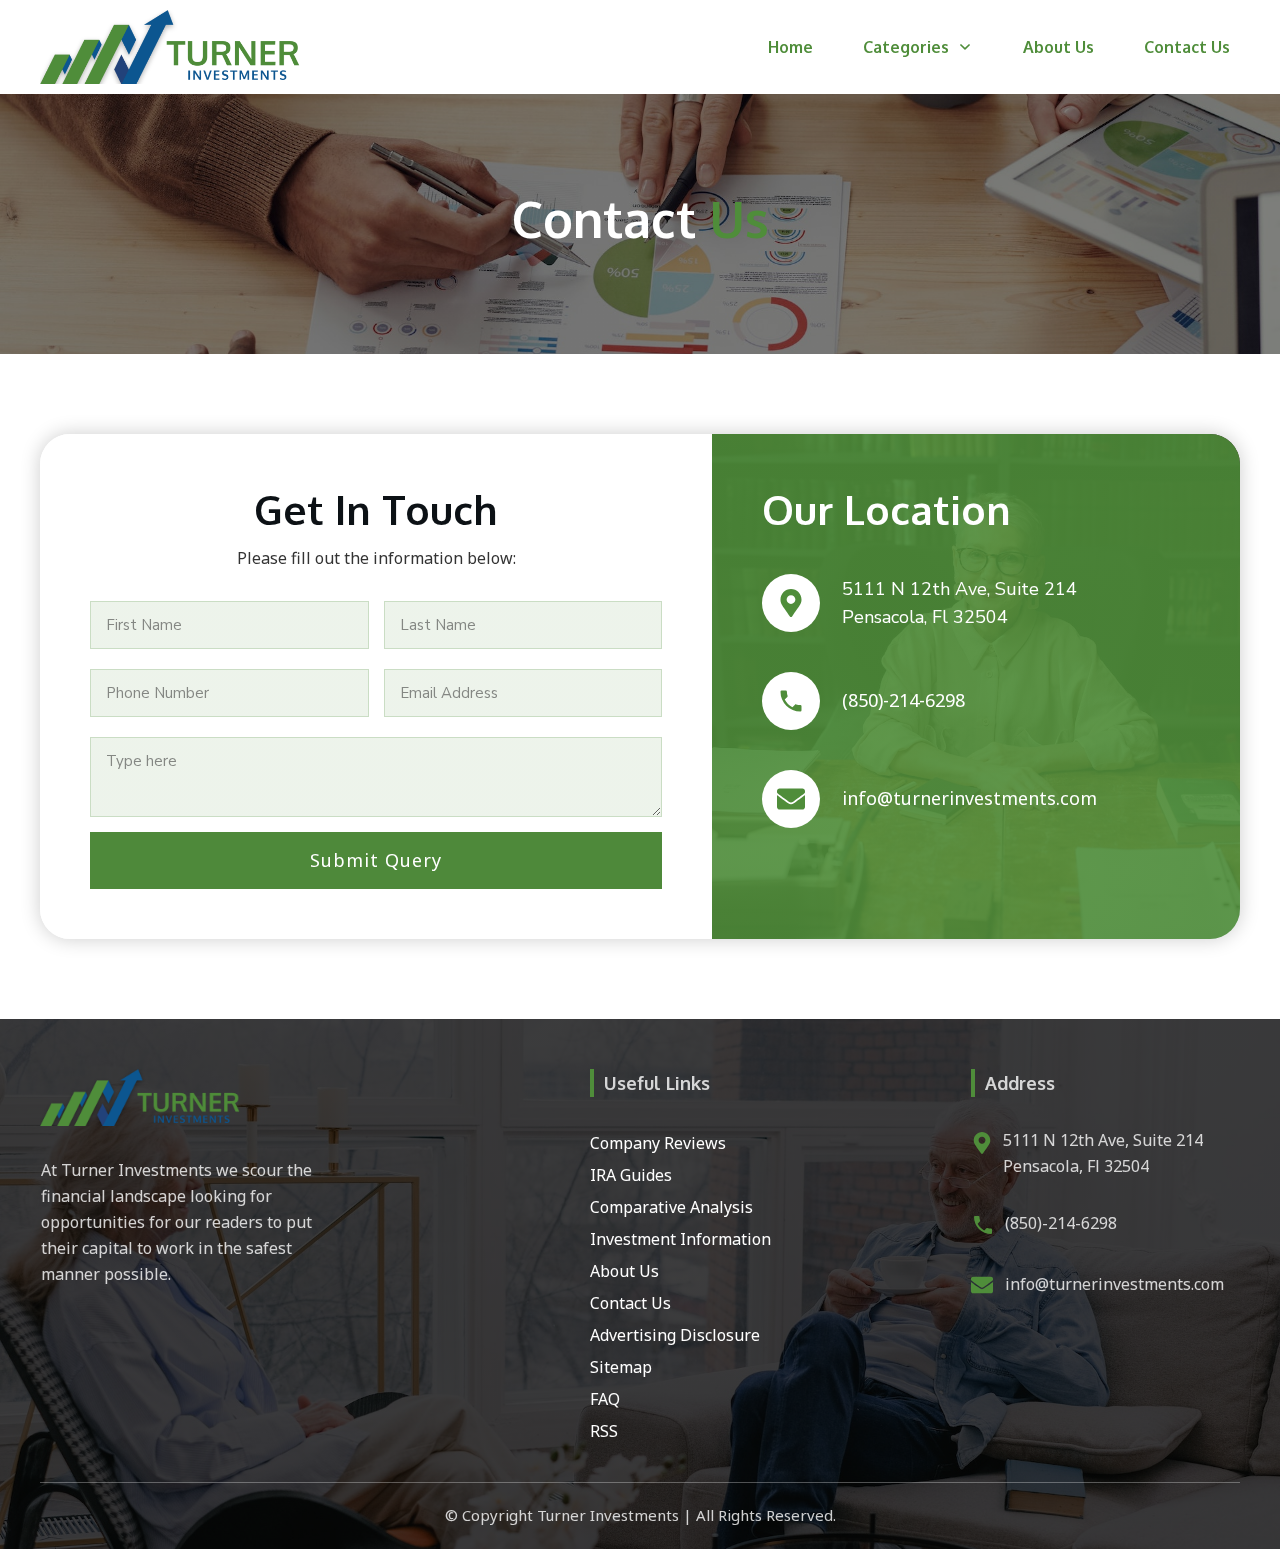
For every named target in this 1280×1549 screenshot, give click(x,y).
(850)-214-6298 (1061, 1223)
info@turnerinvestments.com (1114, 1284)
